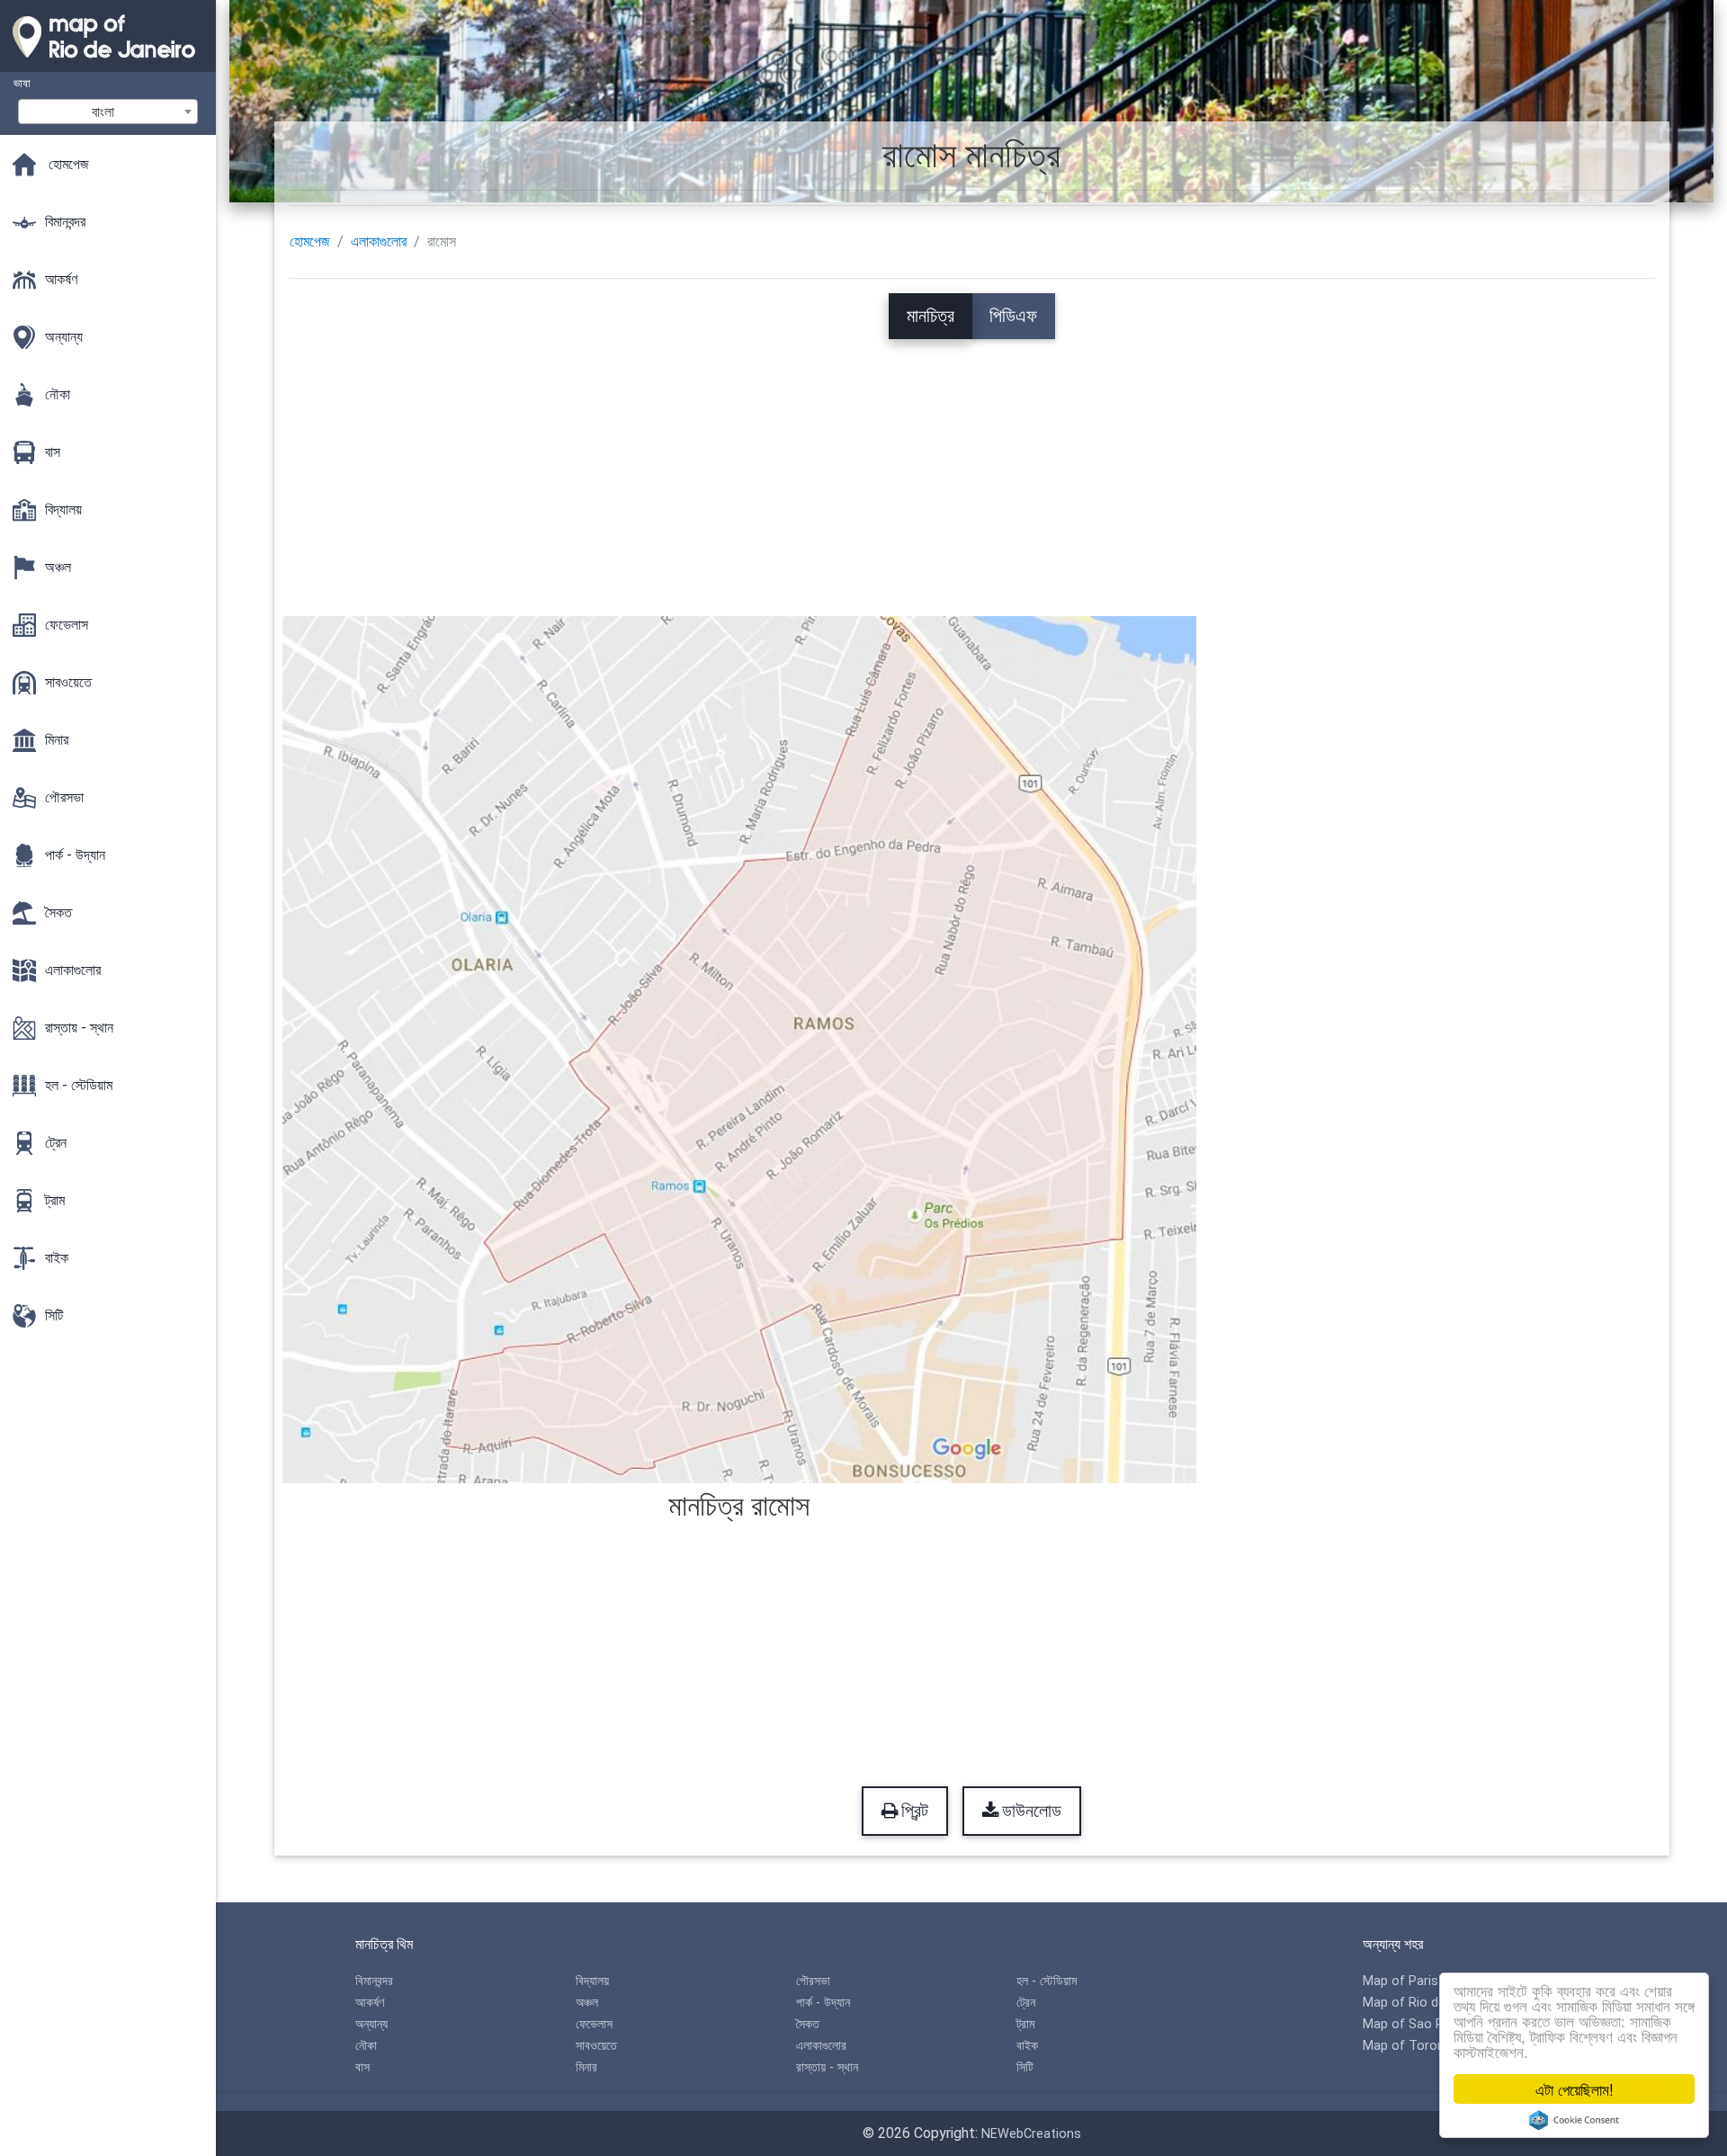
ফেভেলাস (594, 2024)
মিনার (586, 2067)
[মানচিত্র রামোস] (740, 1048)
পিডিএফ (1013, 316)
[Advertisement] (971, 465)
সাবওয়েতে (596, 2046)
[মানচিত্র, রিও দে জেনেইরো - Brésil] (108, 63)
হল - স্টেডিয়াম (1047, 1981)
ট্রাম (1025, 2024)
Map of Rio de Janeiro (1428, 2003)
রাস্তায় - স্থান (827, 2067)
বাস (362, 2067)
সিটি (1025, 2067)
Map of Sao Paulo (1416, 2024)
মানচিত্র (931, 316)
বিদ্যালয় (592, 1981)
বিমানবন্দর (374, 1981)
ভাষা (22, 83)
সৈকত (808, 2024)
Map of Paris (1400, 1981)
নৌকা (366, 2046)
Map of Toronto (1410, 2046)
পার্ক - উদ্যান (823, 2003)
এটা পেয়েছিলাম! (1575, 2089)
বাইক (1027, 2046)
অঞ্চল (587, 2003)
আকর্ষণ (370, 2003)
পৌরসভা (813, 1981)
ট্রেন (1026, 2003)
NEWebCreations (1031, 2134)
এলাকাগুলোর (379, 242)
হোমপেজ (310, 242)
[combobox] (108, 112)
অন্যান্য (371, 2024)
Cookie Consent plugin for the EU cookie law (1574, 2120)
